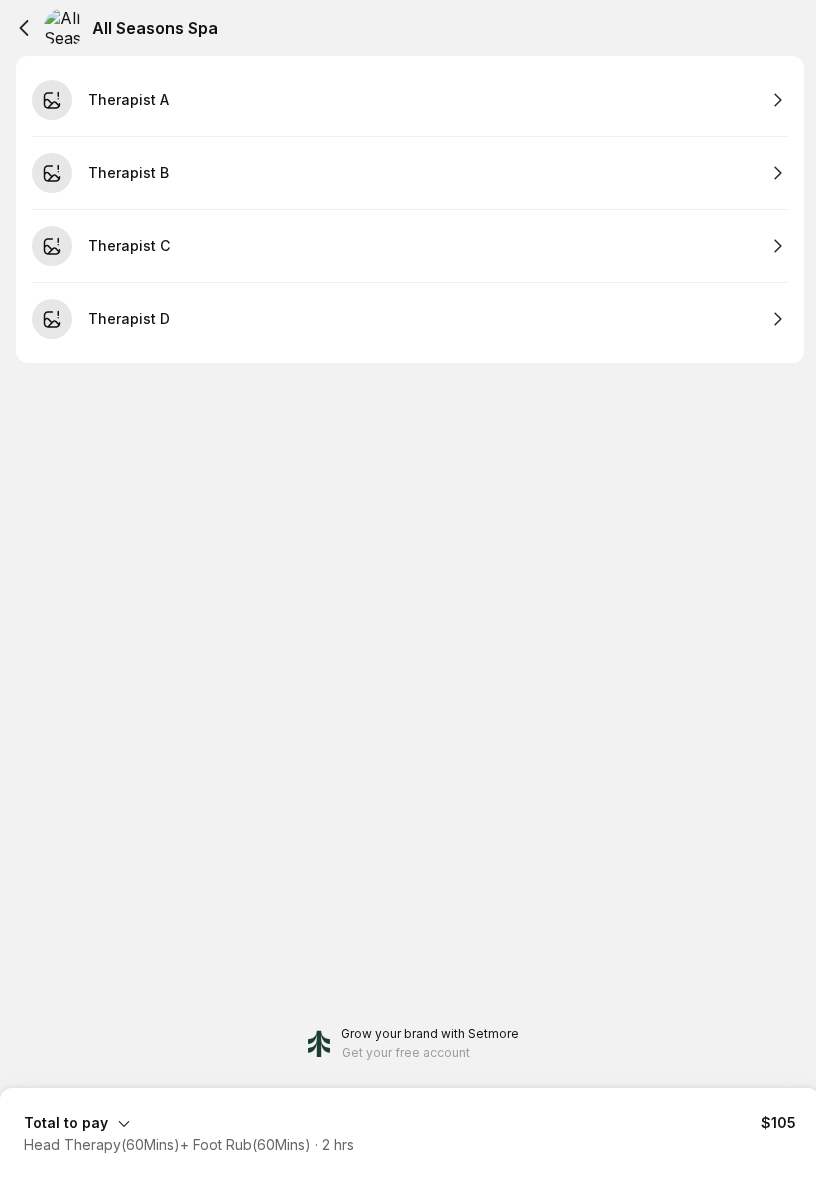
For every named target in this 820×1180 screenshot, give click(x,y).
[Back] (24, 28)
